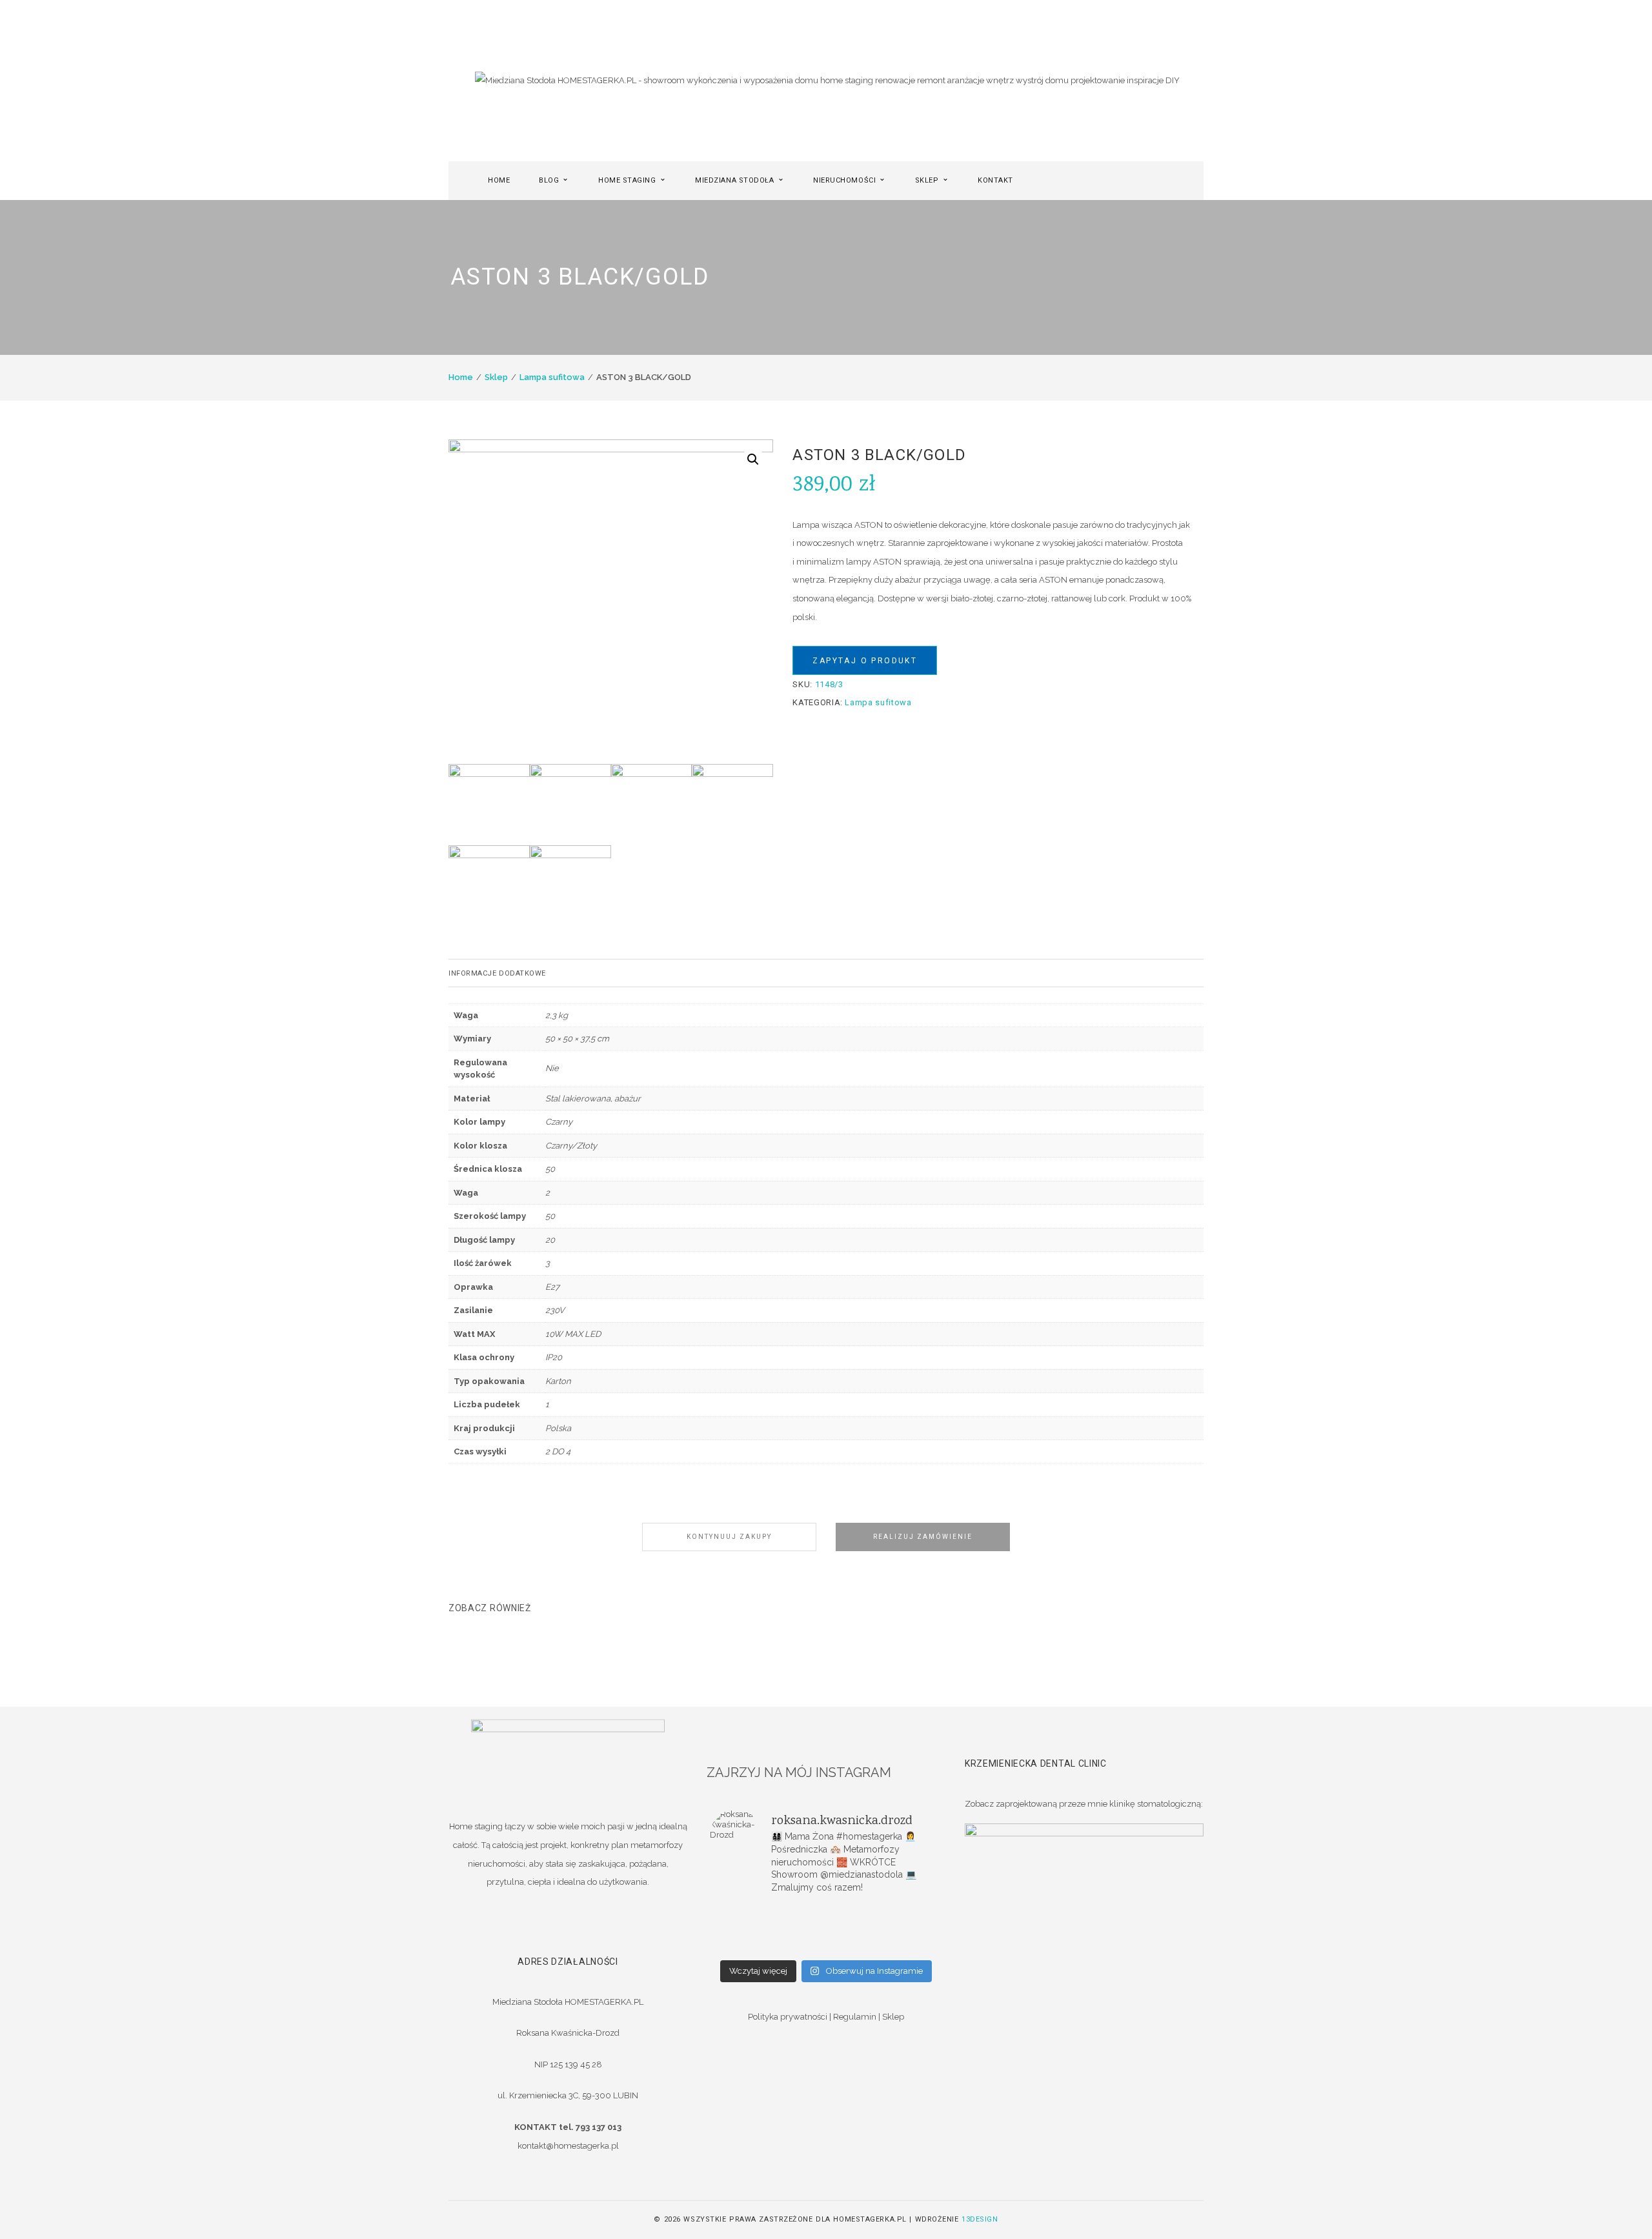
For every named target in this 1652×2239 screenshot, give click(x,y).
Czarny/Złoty (571, 1146)
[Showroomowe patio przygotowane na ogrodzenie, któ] (749, 1929)
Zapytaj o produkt (865, 661)
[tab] (826, 973)
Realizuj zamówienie (923, 1537)
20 (550, 1240)
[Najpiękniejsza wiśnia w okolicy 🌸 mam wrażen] (903, 1945)
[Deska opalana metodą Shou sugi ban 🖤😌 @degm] (749, 1945)
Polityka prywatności (788, 2017)
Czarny (559, 1122)
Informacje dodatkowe (497, 973)
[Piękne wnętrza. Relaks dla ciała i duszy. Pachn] (826, 1912)
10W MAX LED (573, 1334)
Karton (558, 1381)
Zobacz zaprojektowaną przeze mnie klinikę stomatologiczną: (1084, 1804)
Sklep (496, 377)
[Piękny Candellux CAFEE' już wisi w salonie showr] (903, 1929)
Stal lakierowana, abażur (593, 1099)
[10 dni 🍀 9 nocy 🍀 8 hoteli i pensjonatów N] (826, 1929)
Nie (552, 1068)
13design (980, 2219)
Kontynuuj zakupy (729, 1537)
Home (461, 377)
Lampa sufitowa (552, 377)
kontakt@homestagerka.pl (568, 2146)
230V (555, 1310)
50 (550, 1169)
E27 (552, 1287)
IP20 (554, 1357)
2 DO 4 (558, 1451)
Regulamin (855, 2017)
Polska (558, 1428)
